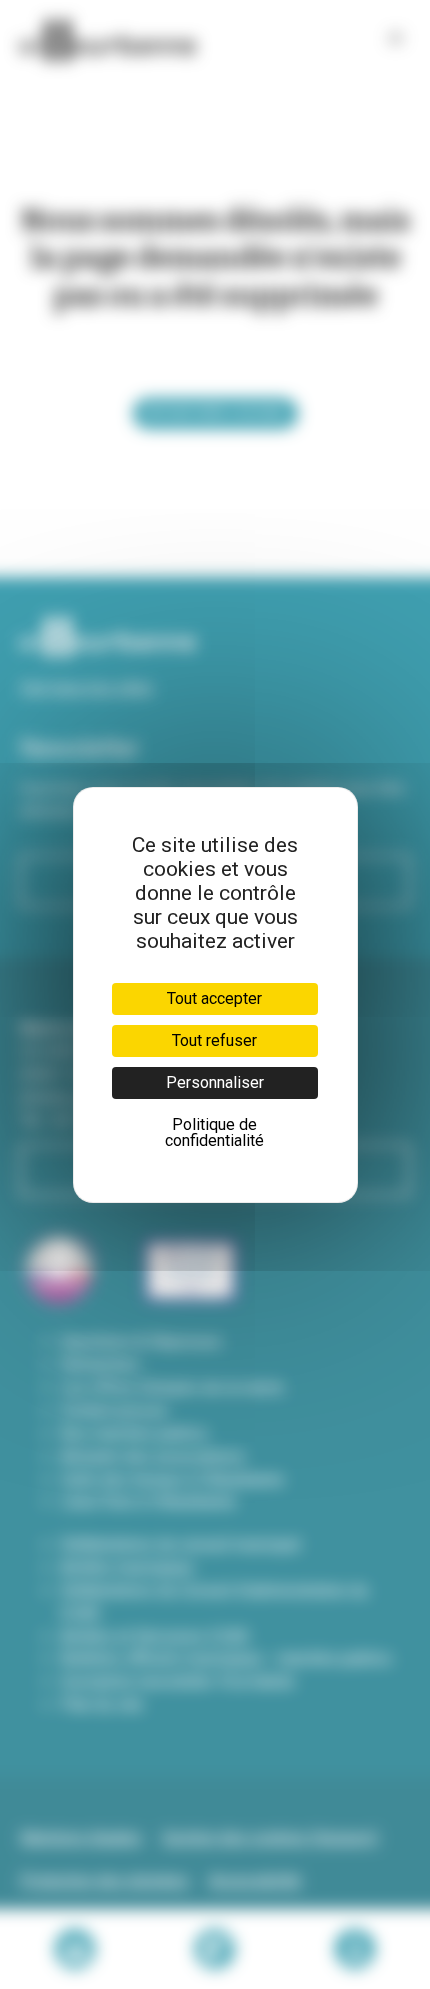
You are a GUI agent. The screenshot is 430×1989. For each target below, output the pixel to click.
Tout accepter (214, 998)
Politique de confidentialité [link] (214, 1132)
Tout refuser (214, 1040)
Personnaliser (215, 1082)
